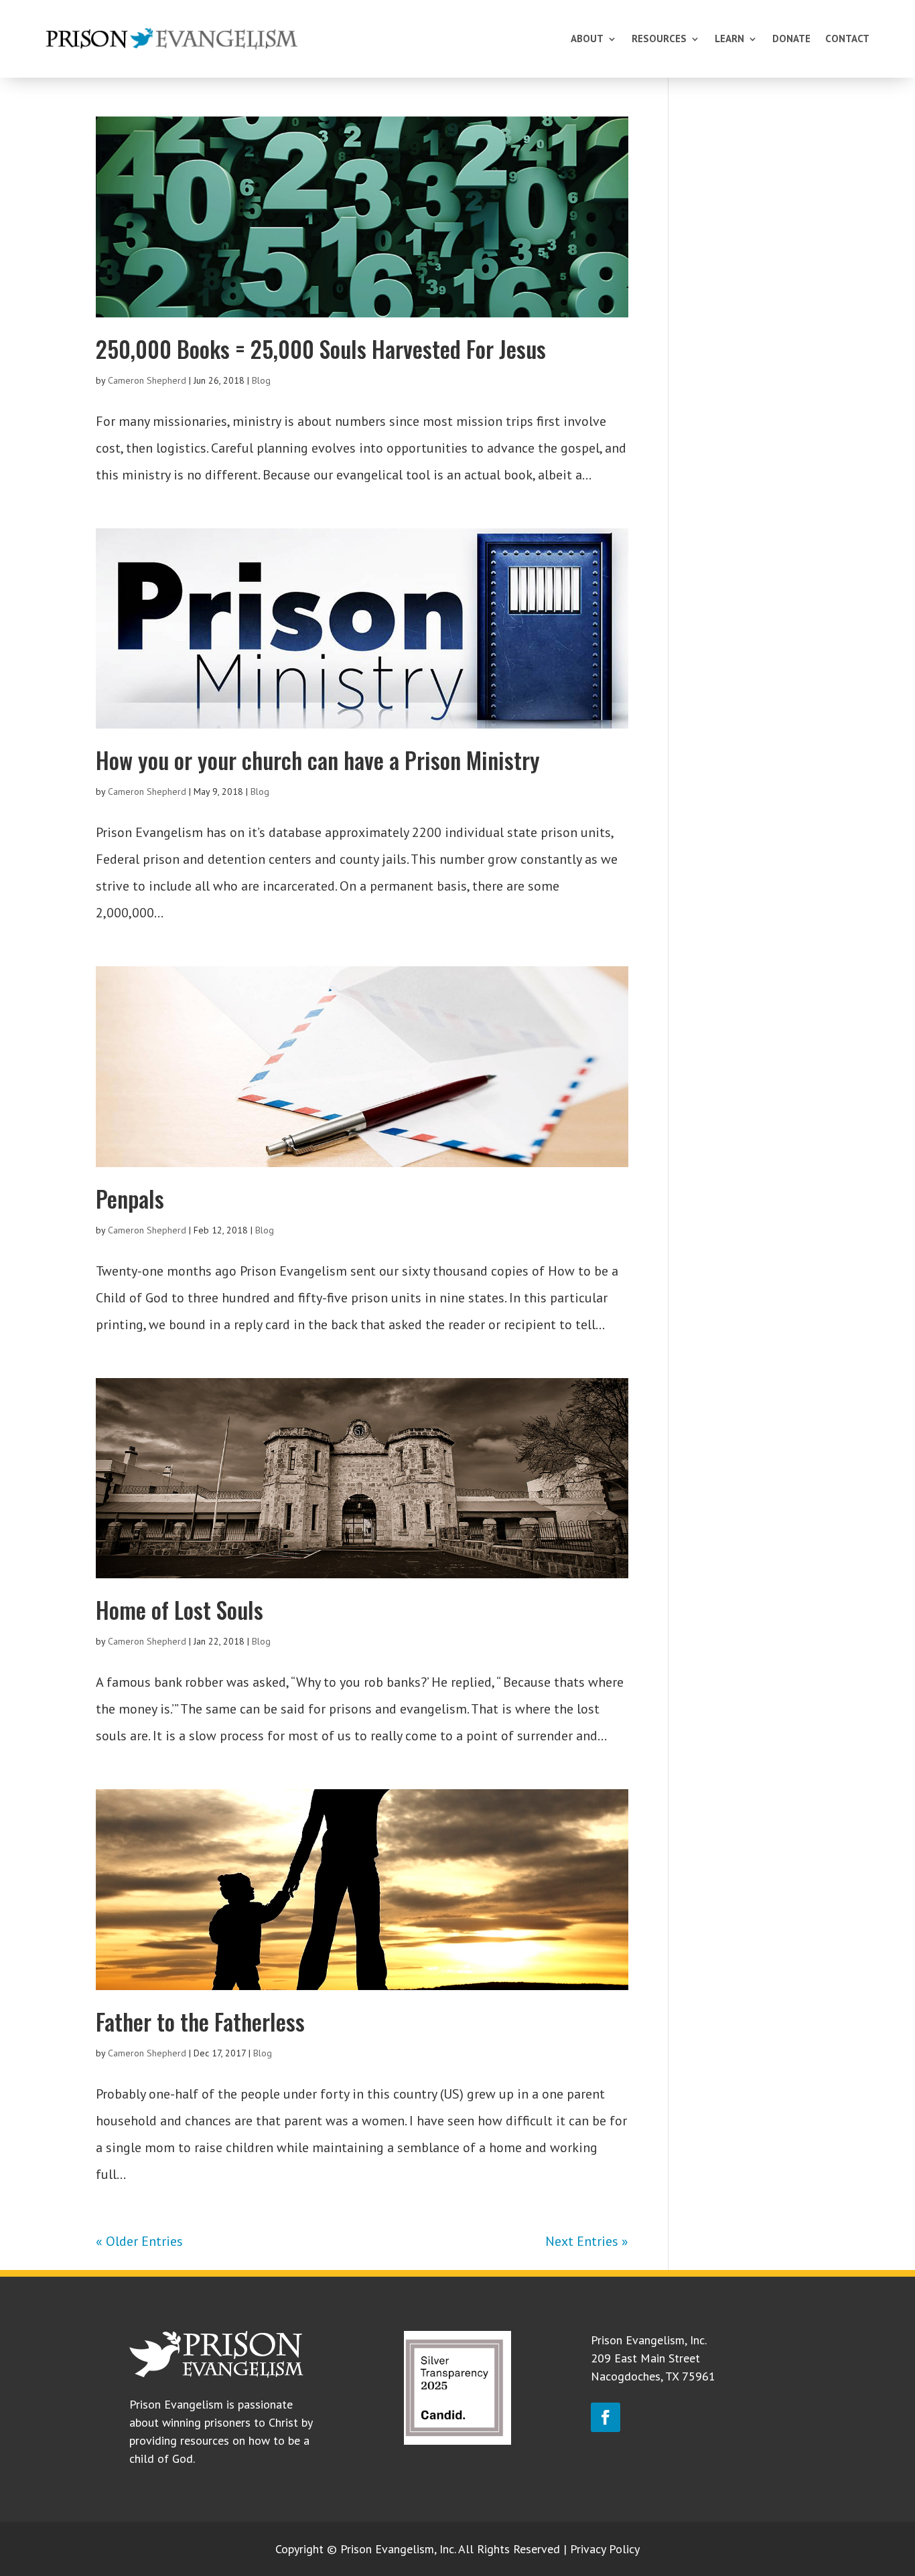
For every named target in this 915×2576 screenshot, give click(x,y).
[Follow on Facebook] (606, 2417)
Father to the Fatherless (200, 2021)
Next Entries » (587, 2241)
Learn (729, 39)
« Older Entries (139, 2241)
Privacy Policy (605, 2549)
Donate (791, 39)
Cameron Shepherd (147, 380)
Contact (847, 39)
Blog (261, 380)
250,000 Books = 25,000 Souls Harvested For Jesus (321, 349)
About (587, 39)
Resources (659, 39)
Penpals (130, 1198)
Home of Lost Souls (180, 1609)
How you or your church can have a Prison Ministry (318, 760)
